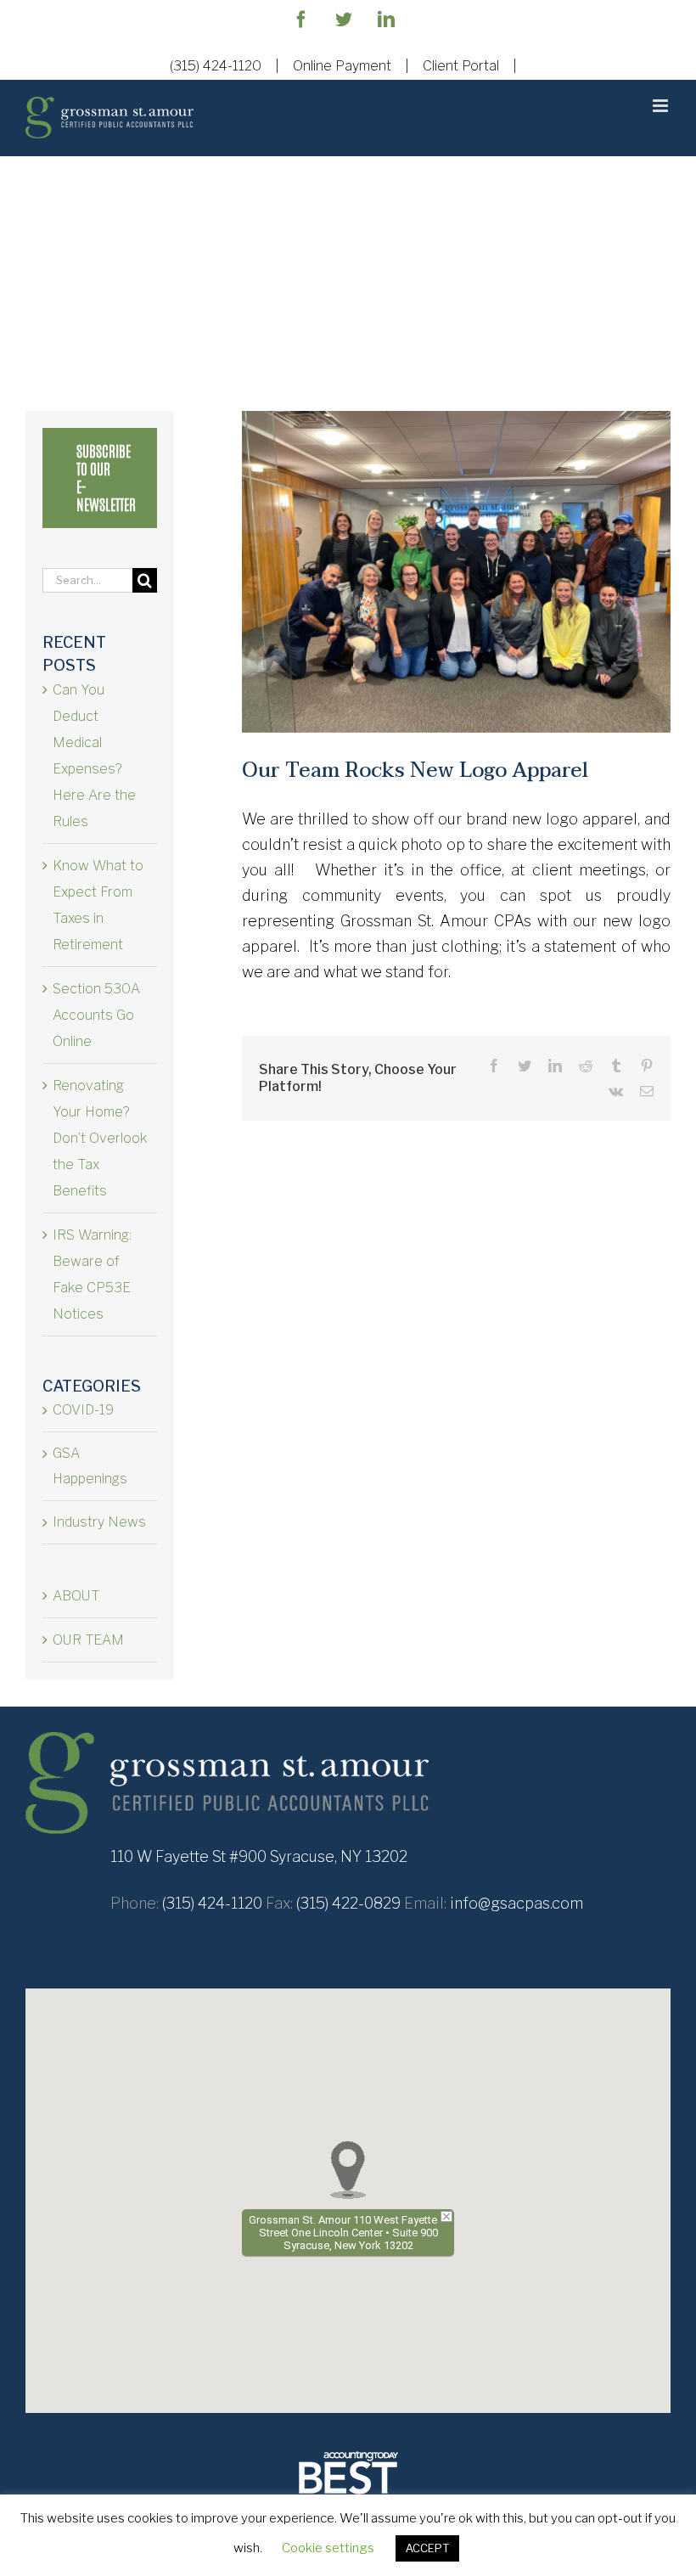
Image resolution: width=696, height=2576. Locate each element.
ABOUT (76, 1596)
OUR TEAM (88, 1640)
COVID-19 (83, 1410)
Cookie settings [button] (328, 2548)
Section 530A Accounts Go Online (96, 1015)
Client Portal (461, 66)
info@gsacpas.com (516, 1903)
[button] (348, 2170)
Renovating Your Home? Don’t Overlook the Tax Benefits (100, 1138)
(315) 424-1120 (216, 66)
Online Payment (342, 66)
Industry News (99, 1522)
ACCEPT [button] (427, 2548)
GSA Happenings (90, 1466)
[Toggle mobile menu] (662, 106)
